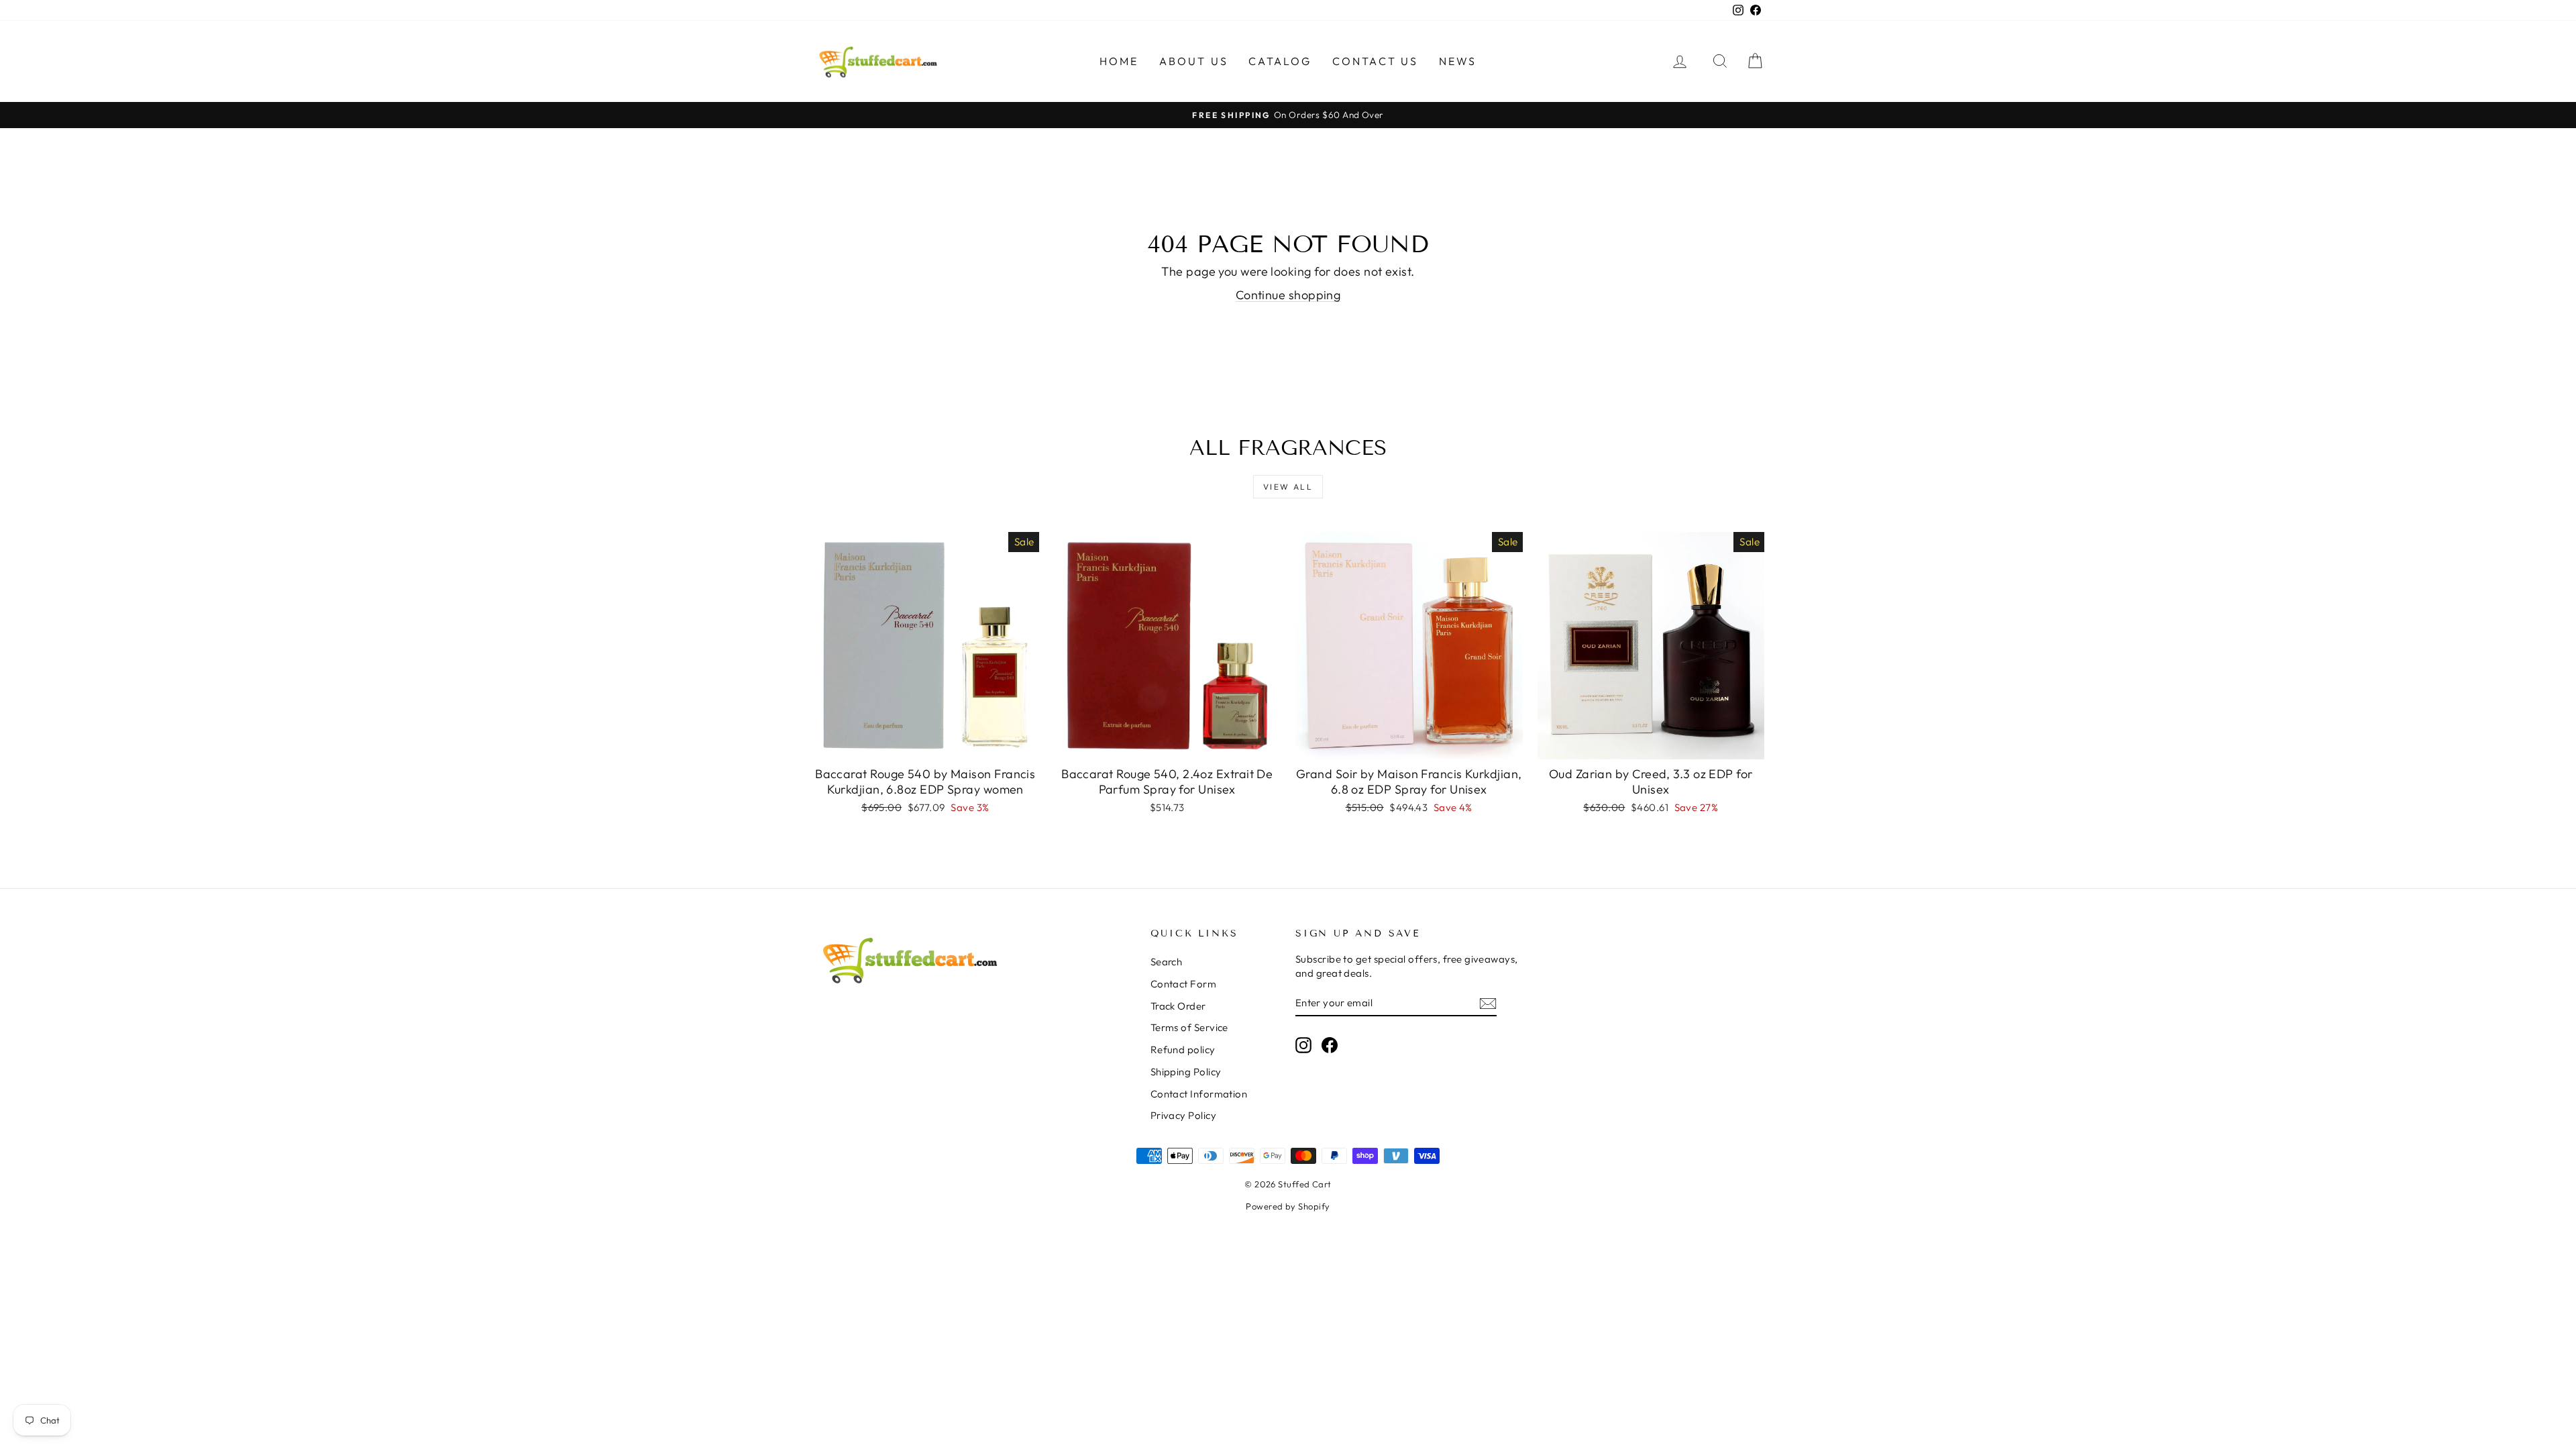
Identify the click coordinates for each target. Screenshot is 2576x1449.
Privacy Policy (1183, 1115)
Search (1167, 962)
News (1458, 61)
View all (1288, 487)
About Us (1194, 61)
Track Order (1178, 1006)
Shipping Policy (1186, 1072)
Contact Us (1376, 61)
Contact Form (1183, 984)
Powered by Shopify (1288, 1206)
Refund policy (1183, 1050)
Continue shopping (1288, 295)
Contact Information (1199, 1094)
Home (1119, 61)
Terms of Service (1189, 1027)
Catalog (1280, 61)
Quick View (925, 745)
